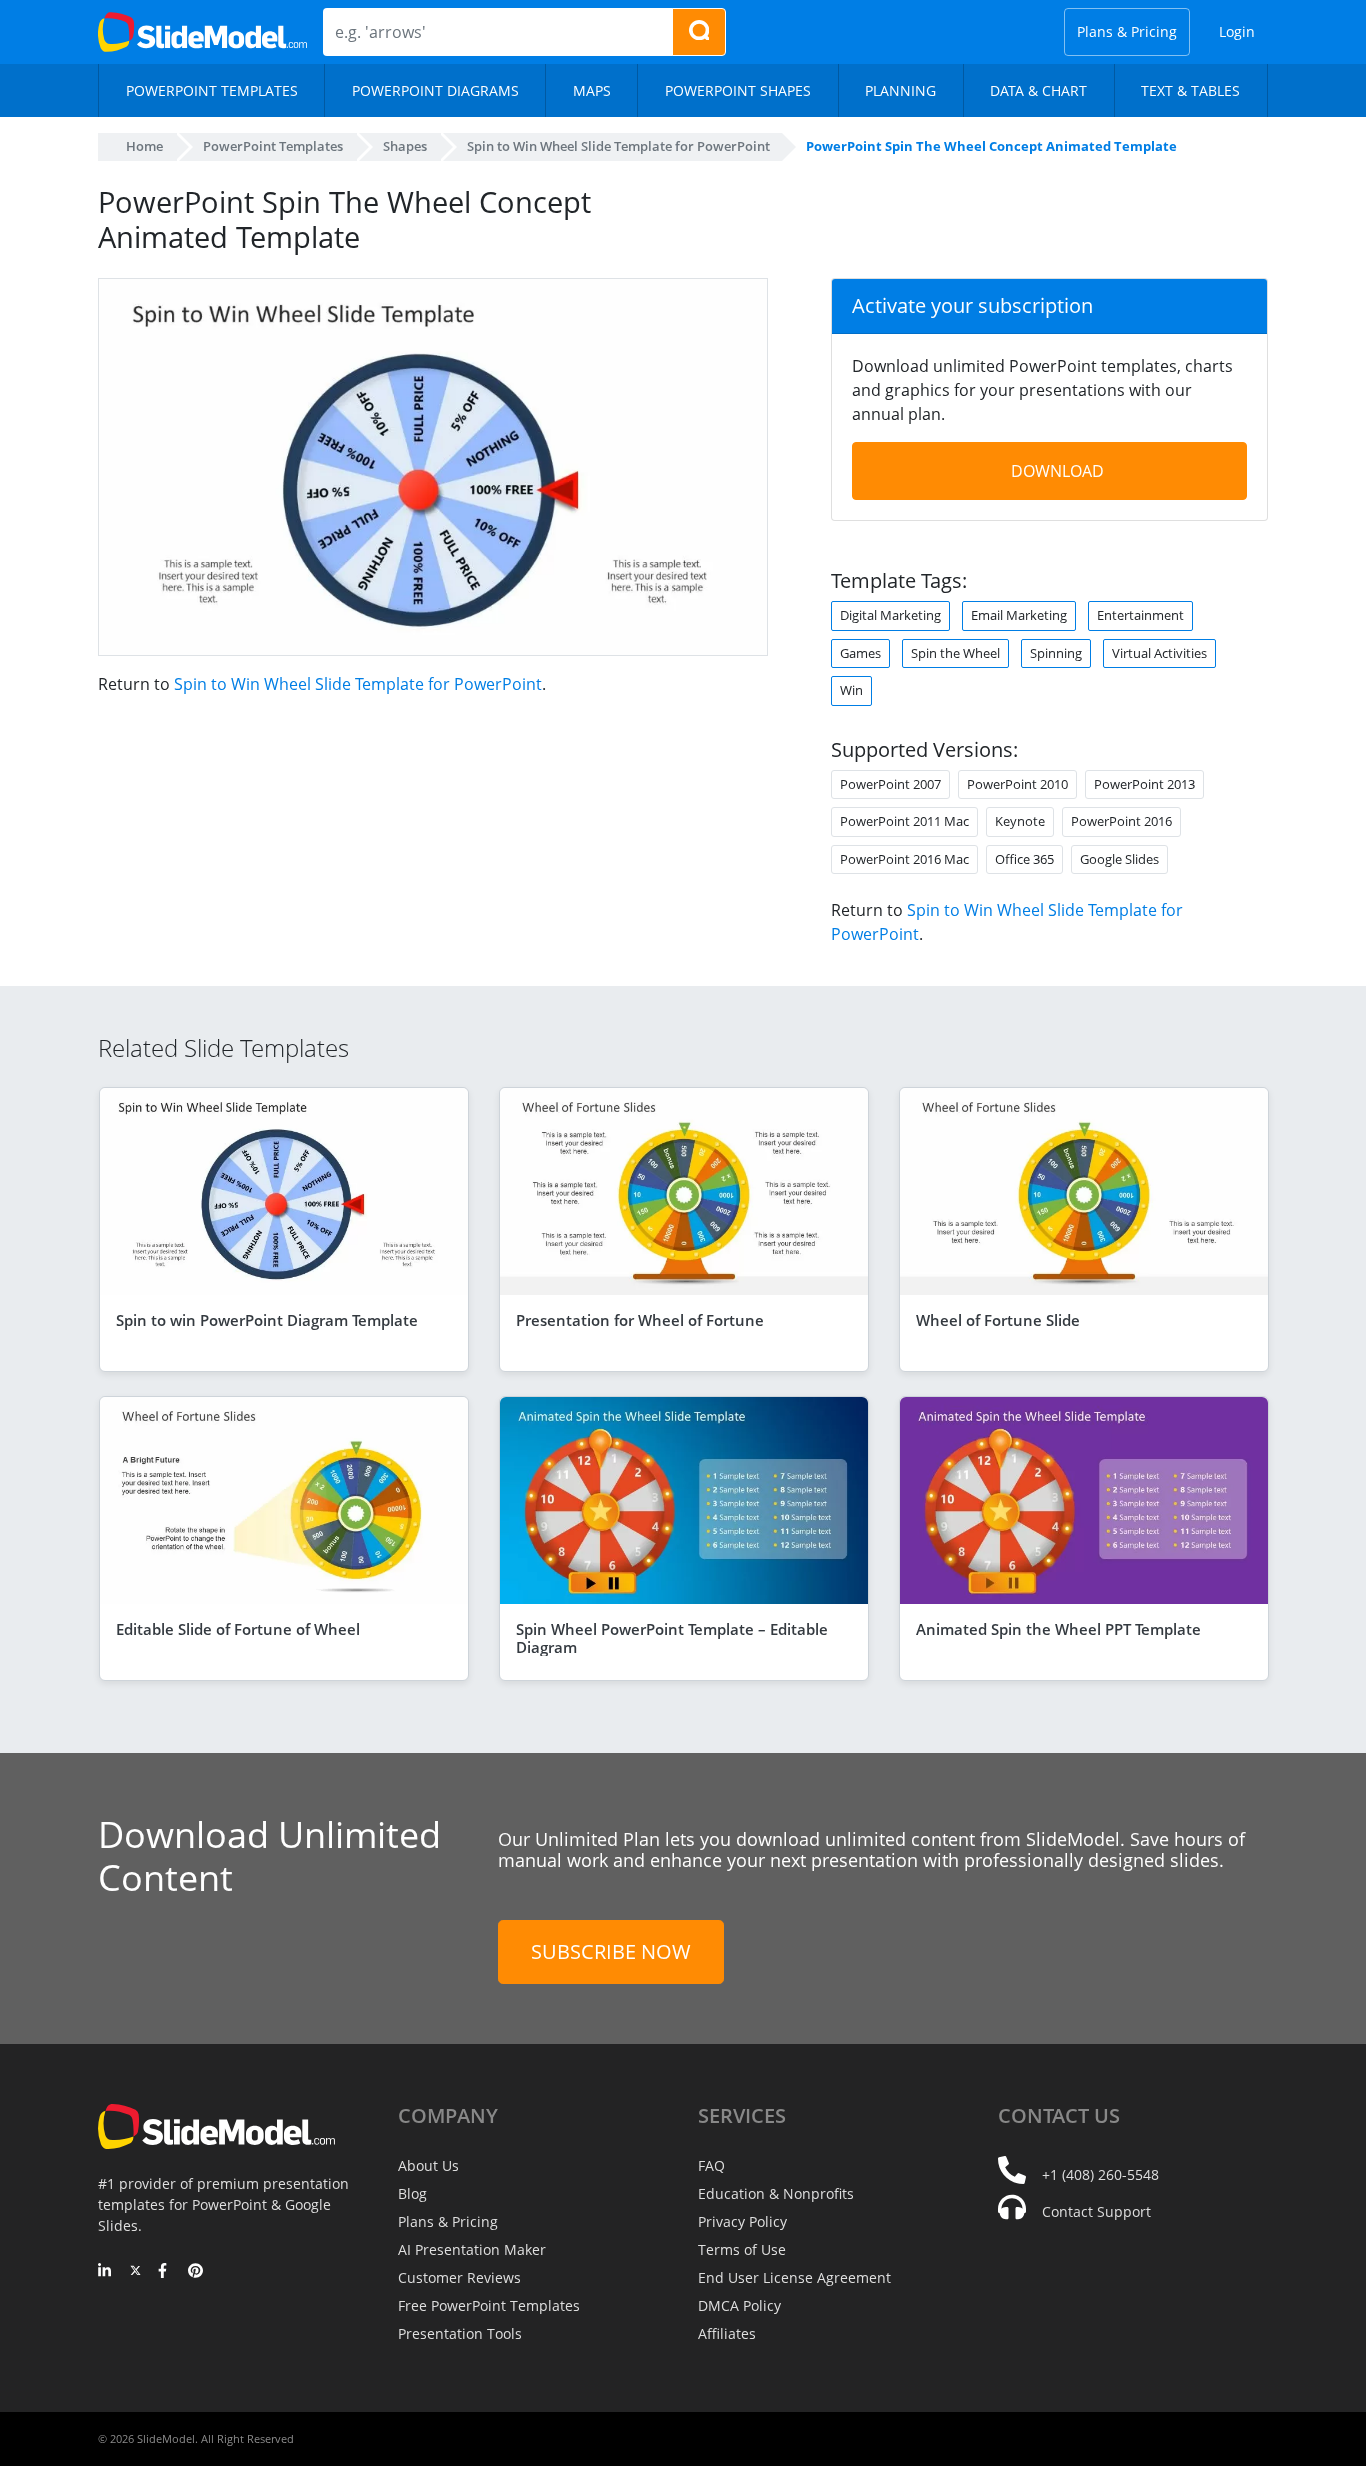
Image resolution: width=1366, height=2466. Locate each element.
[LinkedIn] (105, 2272)
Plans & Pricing (1127, 31)
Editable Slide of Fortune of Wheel (238, 1629)
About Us (428, 2165)
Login (1237, 31)
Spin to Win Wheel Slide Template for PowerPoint (358, 684)
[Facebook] (165, 2272)
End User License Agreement (794, 2277)
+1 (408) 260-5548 (1100, 2174)
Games (860, 653)
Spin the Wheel (955, 653)
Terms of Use (742, 2249)
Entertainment (1140, 615)
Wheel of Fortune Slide (998, 1320)
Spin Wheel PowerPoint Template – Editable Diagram (672, 1638)
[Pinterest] (195, 2272)
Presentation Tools (460, 2333)
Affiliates (727, 2333)
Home (144, 146)
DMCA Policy (739, 2305)
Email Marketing (1019, 615)
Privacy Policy (742, 2221)
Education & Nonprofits (776, 2193)
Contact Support (1096, 2211)
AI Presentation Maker (472, 2249)
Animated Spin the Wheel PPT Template (1058, 1629)
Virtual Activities (1159, 653)
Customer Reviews (459, 2277)
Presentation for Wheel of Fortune (640, 1320)
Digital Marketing (890, 615)
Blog (412, 2193)
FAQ (711, 2165)
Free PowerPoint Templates (489, 2305)
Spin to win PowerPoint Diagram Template (267, 1320)
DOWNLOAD (1057, 471)
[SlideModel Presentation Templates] (202, 32)
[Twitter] (135, 2272)
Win (851, 690)
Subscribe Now (611, 1951)
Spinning (1056, 653)
